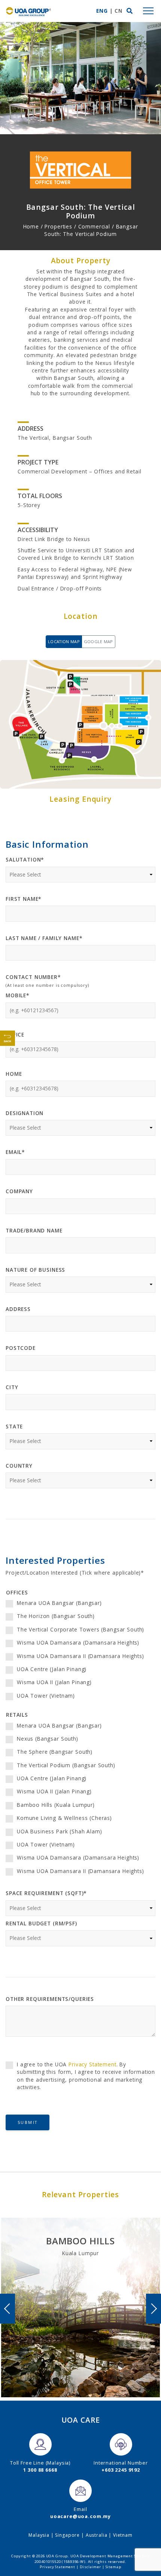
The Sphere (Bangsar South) (55, 1752)
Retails (17, 1715)
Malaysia (39, 2535)
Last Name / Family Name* (44, 938)
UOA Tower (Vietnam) (46, 1696)
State (14, 1426)
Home (14, 1074)
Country (19, 1466)
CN (119, 11)
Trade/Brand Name (34, 1230)
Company (19, 1191)
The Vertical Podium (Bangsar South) (66, 1765)
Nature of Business (35, 1270)
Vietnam (123, 2535)
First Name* (23, 899)
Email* (15, 1152)
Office (15, 1034)
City (12, 1387)
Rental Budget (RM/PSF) (41, 1923)
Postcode (21, 1348)
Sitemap (113, 2567)
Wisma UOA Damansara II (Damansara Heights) (80, 1656)
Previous (7, 2309)
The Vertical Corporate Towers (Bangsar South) (80, 1629)
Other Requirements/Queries (50, 1999)
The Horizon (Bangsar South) (56, 1616)
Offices (17, 1592)
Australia (97, 2535)
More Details (81, 2359)
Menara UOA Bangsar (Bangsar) (59, 1603)
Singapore (67, 2535)
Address (18, 1309)
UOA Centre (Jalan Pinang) (52, 1669)
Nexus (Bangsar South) (48, 1739)
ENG (102, 11)
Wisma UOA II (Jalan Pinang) (54, 1682)
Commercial (94, 226)
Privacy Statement (92, 2064)
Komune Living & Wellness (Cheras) (64, 1818)
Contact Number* (33, 977)
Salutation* (25, 859)
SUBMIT (28, 2122)
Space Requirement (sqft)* (46, 1893)
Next (154, 2309)
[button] (130, 11)
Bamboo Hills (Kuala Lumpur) (56, 1805)
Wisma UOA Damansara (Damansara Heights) (78, 1642)
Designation (25, 1113)
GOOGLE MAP (98, 641)
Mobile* (17, 995)
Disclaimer (91, 2567)
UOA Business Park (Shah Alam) (60, 1831)
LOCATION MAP (64, 641)
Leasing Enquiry (80, 2379)
